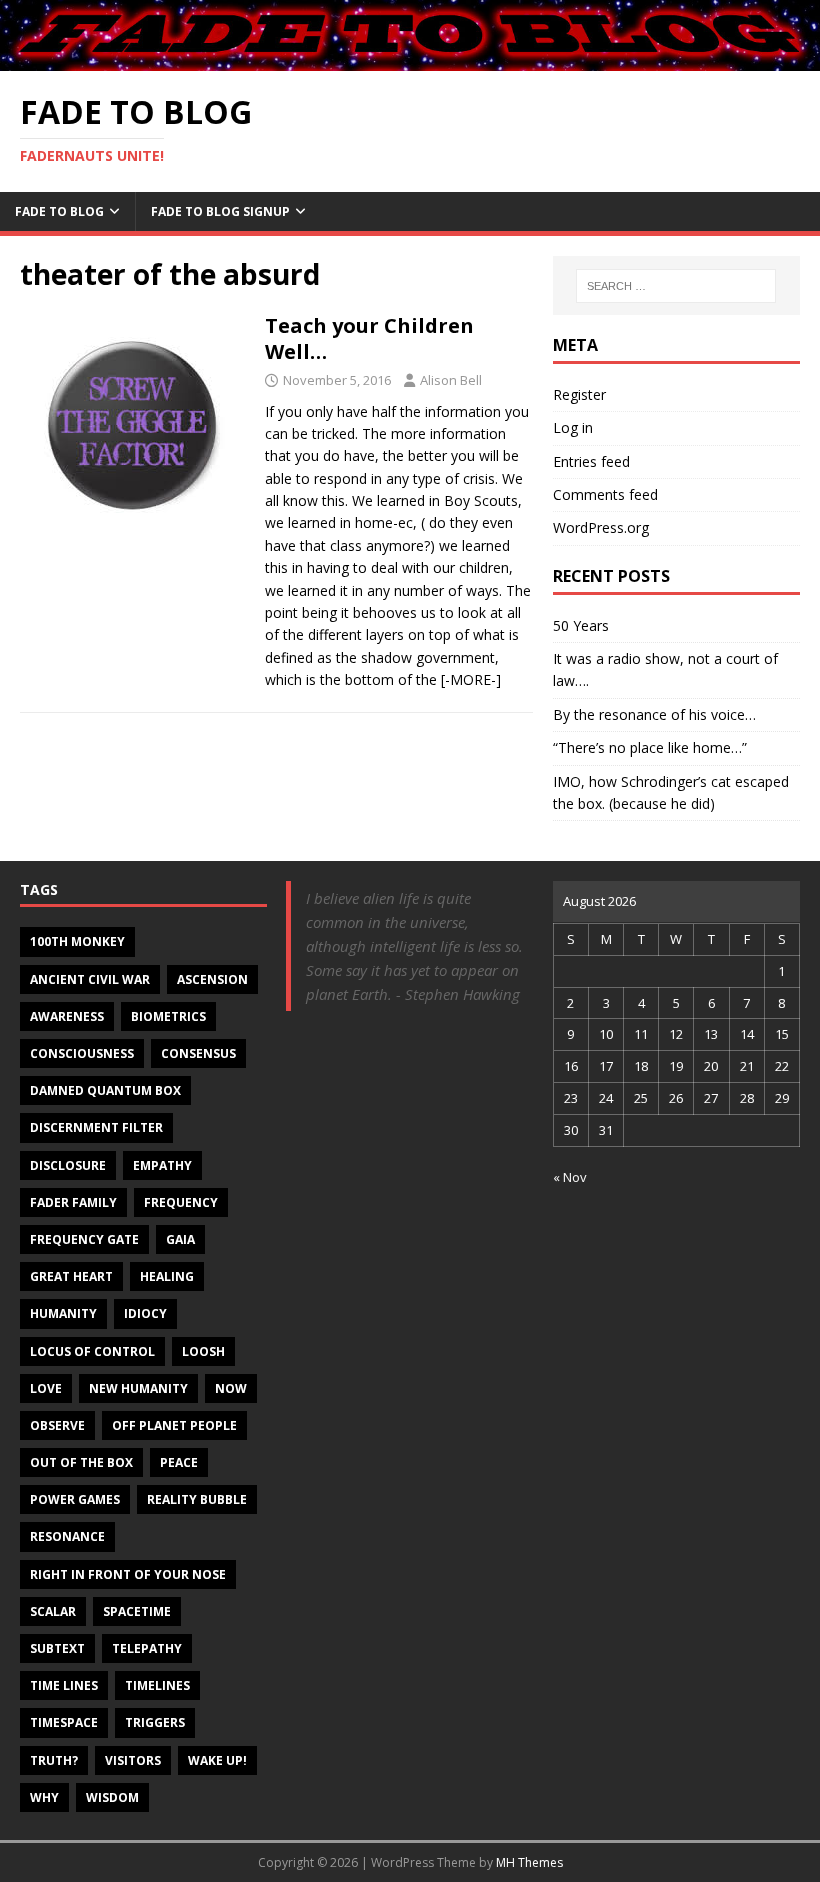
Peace (179, 1462)
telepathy (147, 1648)
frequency (181, 1202)
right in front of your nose (128, 1574)
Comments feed (605, 494)
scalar (53, 1611)
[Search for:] (676, 286)
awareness (67, 1016)
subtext (57, 1648)
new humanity (138, 1388)
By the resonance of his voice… (654, 714)
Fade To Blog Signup (220, 211)
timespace (64, 1722)
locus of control (92, 1351)
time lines (64, 1685)
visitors (133, 1760)
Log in (573, 427)
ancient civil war (90, 979)
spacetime (137, 1611)
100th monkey (77, 941)
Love (46, 1388)
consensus (198, 1053)
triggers (155, 1722)
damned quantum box (105, 1090)
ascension (212, 979)
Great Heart (71, 1276)
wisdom (112, 1797)
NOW (231, 1388)
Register (579, 394)
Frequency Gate (84, 1239)
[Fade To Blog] (410, 58)
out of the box (81, 1462)
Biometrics (168, 1016)
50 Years (581, 625)
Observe (57, 1425)
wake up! (217, 1760)
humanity (63, 1313)
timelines (157, 1685)
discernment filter (96, 1127)
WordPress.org (601, 527)
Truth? (54, 1760)
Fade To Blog (59, 211)
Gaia (180, 1239)
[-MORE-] (471, 679)
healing (167, 1276)
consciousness (82, 1053)
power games (75, 1499)
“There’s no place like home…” (650, 747)
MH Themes (529, 1862)
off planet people (174, 1425)
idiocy (145, 1313)
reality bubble (197, 1499)
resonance (67, 1536)
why (44, 1797)
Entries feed (591, 461)
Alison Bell (451, 380)
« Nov (570, 1177)
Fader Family (73, 1202)
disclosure (68, 1165)
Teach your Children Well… (369, 338)
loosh (203, 1351)
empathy (162, 1165)
